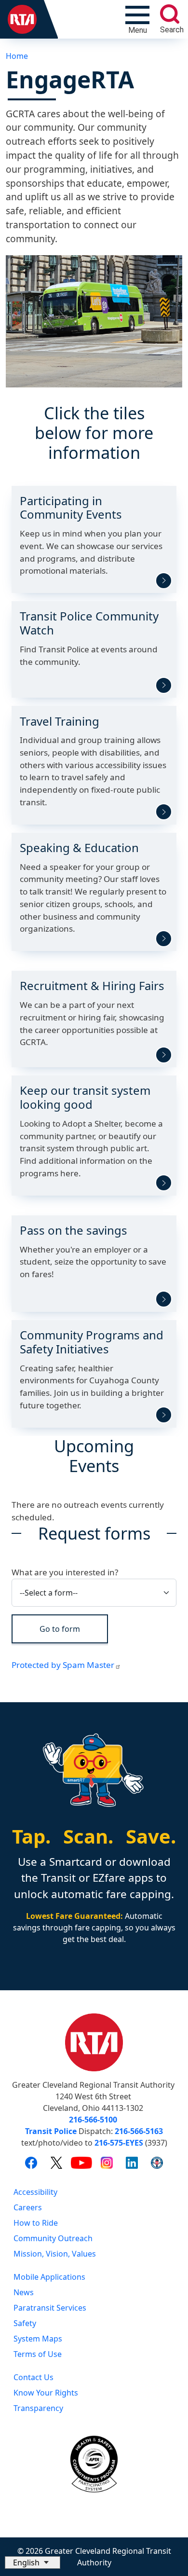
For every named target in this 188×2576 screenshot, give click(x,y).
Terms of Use (38, 2354)
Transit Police (51, 2131)
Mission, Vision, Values (55, 2254)
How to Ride (36, 2223)
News (24, 2292)
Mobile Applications (49, 2277)
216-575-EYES (119, 2143)
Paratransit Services (50, 2308)
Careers (28, 2207)
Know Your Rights (46, 2393)
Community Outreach (53, 2238)
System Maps (38, 2339)
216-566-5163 (139, 2131)
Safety (25, 2323)
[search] (170, 14)
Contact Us (34, 2377)
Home (17, 56)
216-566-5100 (93, 2120)
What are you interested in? (65, 1572)
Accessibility (35, 2192)
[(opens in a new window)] (31, 2163)
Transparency (38, 2408)
